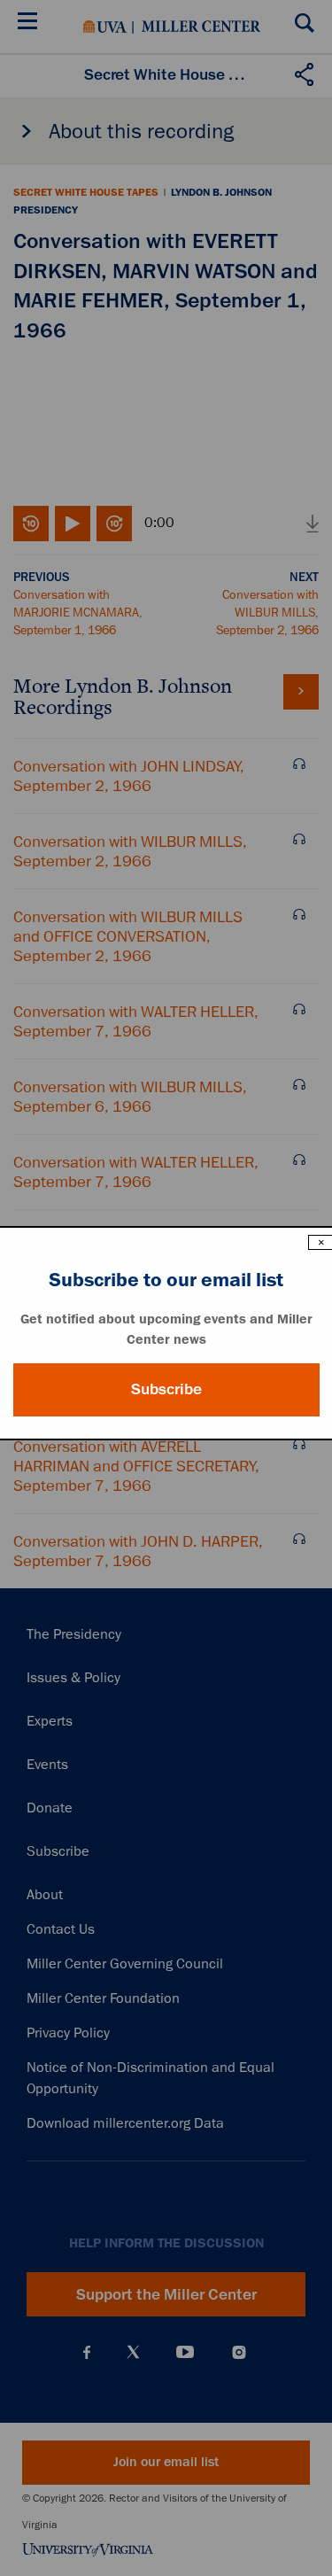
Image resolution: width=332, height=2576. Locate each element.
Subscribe (166, 1389)
